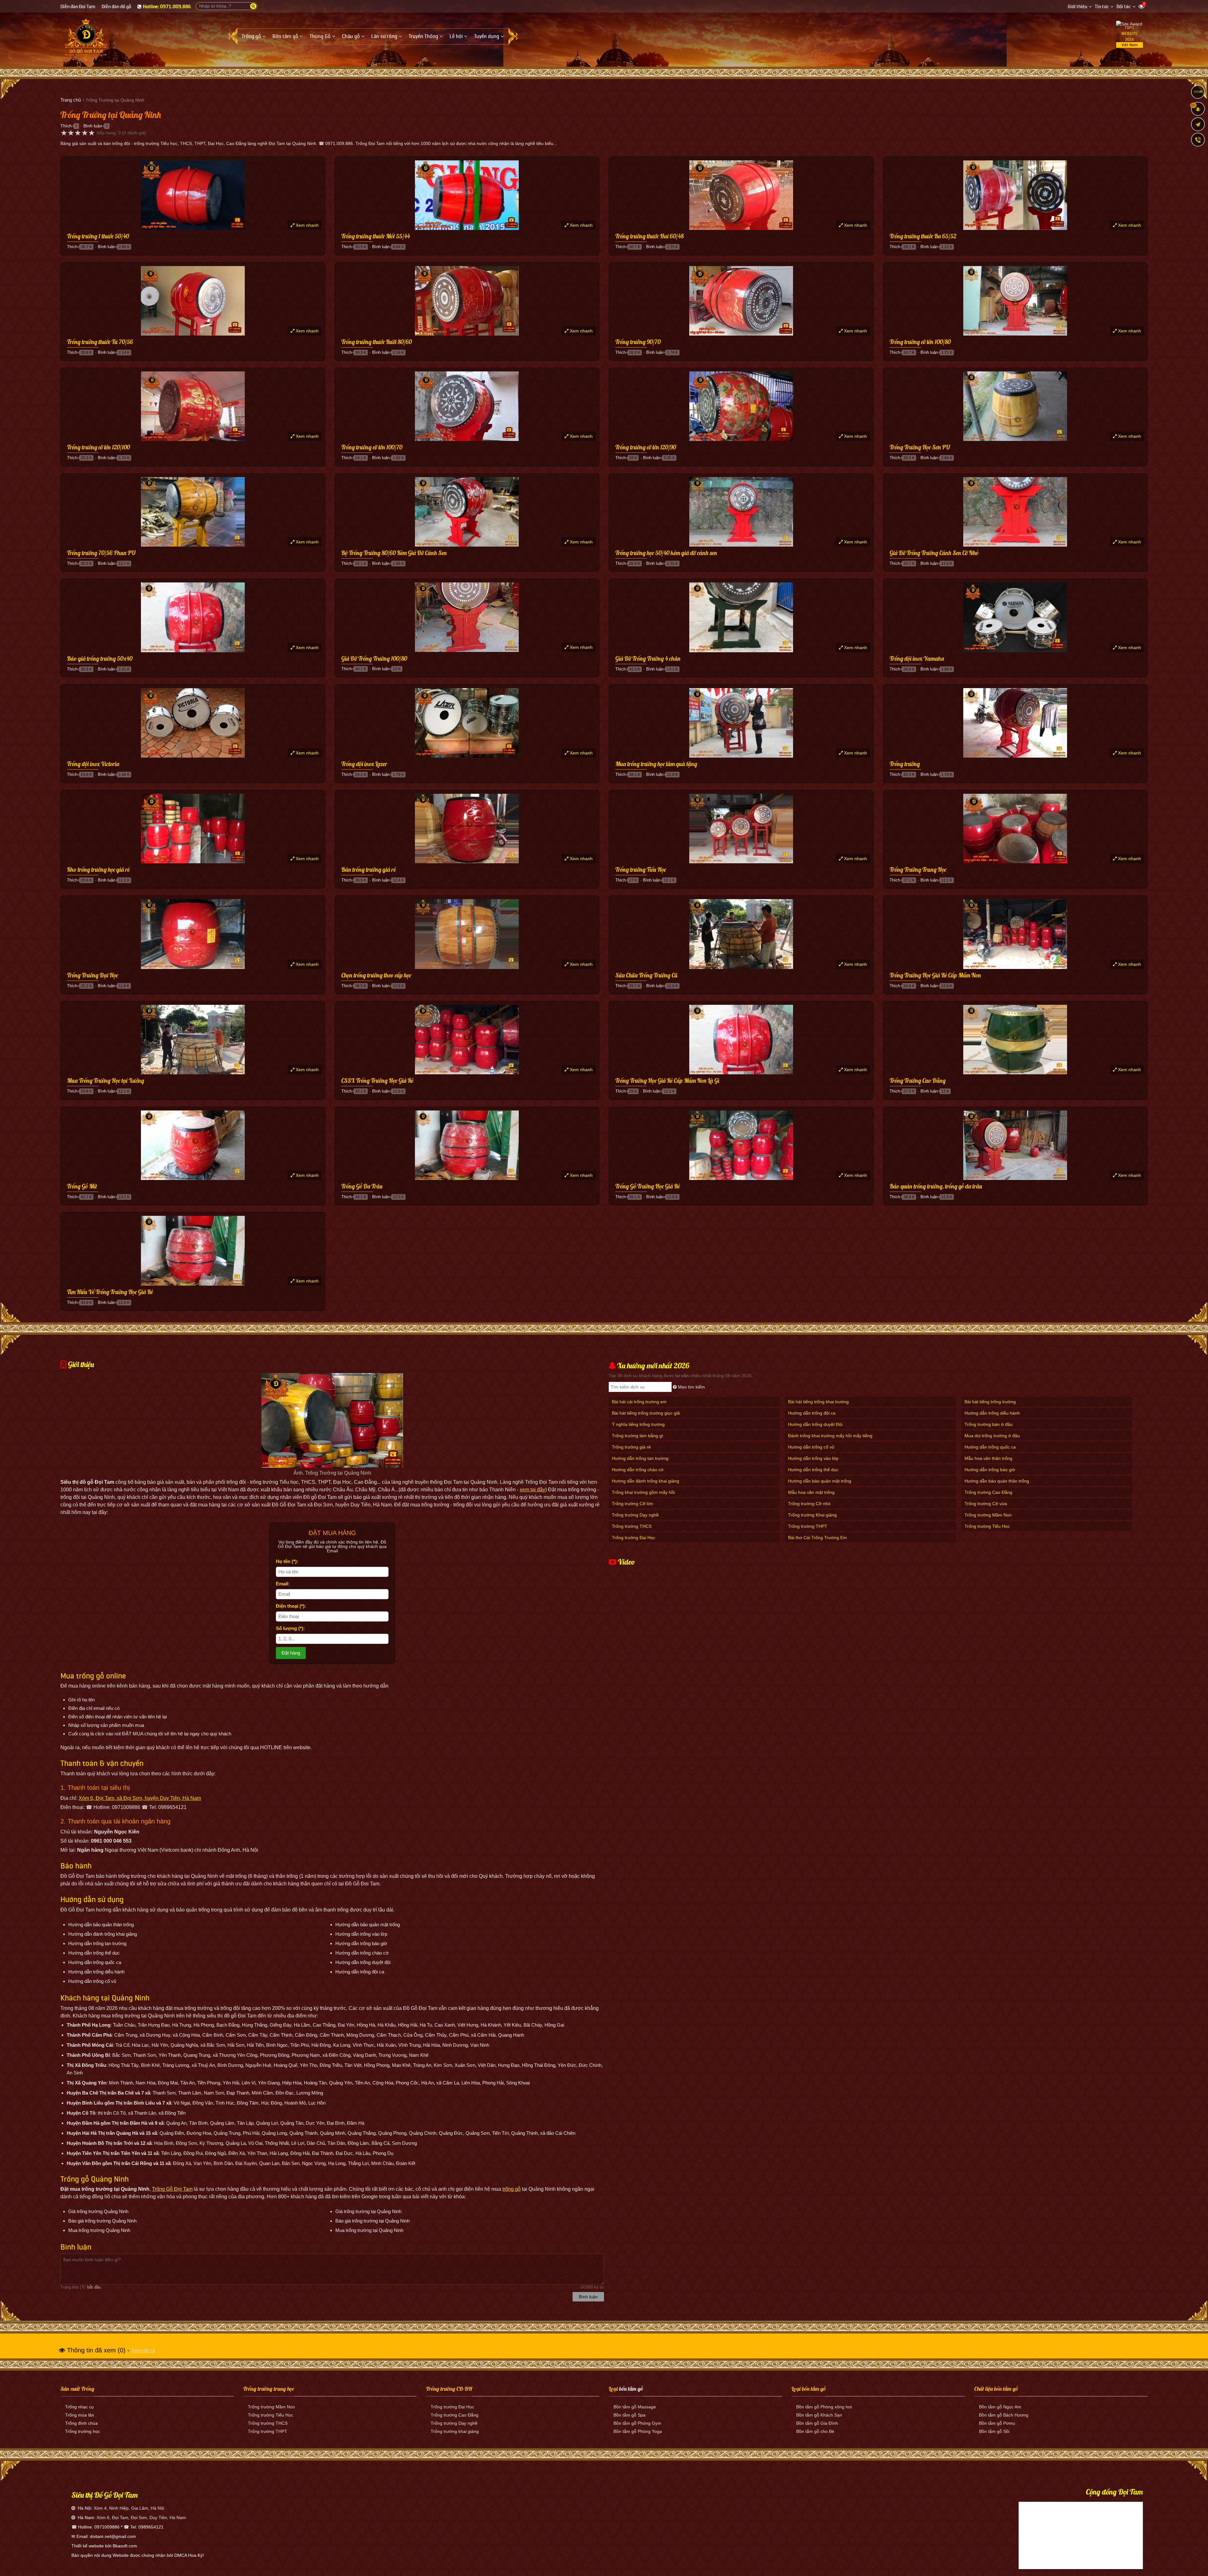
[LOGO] (86, 37)
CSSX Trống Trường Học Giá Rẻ (377, 1081)
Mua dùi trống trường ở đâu (992, 1436)
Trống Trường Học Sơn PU (920, 448)
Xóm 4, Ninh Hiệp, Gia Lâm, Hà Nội (129, 2508)
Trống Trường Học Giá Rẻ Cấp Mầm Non (935, 976)
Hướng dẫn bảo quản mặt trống (820, 1481)
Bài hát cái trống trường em (639, 1402)
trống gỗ (512, 2189)
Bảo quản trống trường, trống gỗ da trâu (936, 1187)
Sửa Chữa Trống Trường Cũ (646, 976)
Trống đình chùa (81, 2423)
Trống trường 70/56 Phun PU (101, 553)
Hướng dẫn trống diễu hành (992, 1413)
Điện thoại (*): (291, 1606)
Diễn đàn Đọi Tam (78, 7)
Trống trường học (83, 2431)
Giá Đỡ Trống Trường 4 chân (648, 659)
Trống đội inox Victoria (93, 764)
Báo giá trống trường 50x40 (100, 659)
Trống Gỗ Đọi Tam (172, 2189)
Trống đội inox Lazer (364, 764)
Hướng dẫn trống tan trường (640, 1458)
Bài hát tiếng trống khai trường (818, 1402)
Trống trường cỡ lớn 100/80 (920, 342)
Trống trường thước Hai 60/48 (649, 236)
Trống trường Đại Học (634, 1538)
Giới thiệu (1077, 7)
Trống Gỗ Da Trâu (362, 1187)
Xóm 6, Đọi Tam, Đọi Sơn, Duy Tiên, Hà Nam (141, 2518)
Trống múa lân (80, 2415)
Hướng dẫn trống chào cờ (638, 1470)
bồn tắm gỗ (631, 2389)
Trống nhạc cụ (79, 2407)
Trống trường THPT (808, 1526)
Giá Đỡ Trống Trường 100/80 (374, 659)
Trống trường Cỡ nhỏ (809, 1504)
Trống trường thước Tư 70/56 (100, 342)
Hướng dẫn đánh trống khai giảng (646, 1481)
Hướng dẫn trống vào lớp (813, 1458)
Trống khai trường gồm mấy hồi (643, 1492)
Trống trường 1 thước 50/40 (98, 236)
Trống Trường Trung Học (918, 870)
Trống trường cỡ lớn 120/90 (646, 448)
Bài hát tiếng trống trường (990, 1402)
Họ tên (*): (287, 1561)
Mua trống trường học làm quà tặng (656, 764)
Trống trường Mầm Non (988, 1515)
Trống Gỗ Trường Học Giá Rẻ (648, 1187)
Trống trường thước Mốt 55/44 (376, 236)
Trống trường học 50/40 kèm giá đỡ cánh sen (666, 553)
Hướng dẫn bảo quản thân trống (997, 1481)
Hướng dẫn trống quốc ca (990, 1447)
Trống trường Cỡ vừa (986, 1504)
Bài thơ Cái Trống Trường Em (817, 1538)
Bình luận (93, 126)
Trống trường (905, 764)
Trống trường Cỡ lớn (632, 1504)
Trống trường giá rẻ (631, 1447)
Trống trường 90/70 (638, 342)
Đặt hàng (291, 1653)
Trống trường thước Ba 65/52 (923, 236)
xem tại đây (532, 1490)
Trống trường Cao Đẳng (988, 1492)
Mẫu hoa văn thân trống (988, 1458)
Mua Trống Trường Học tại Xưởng (106, 1081)
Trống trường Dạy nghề (635, 1515)
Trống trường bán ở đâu (989, 1424)
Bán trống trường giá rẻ (369, 870)
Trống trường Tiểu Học (641, 870)
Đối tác (1124, 7)
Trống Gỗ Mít (82, 1187)
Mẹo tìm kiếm (691, 1387)
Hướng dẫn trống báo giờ (990, 1470)
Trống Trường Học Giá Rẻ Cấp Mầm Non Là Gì (667, 1081)
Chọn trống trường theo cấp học (376, 976)
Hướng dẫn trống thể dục (813, 1470)
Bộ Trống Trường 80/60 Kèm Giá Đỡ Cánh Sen (394, 553)
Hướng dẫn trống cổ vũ (811, 1447)
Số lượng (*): (290, 1628)
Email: (283, 1584)
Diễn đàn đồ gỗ (116, 7)
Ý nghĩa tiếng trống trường (638, 1424)
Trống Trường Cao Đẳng (918, 1081)
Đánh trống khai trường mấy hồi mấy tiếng (830, 1436)
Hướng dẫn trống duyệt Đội (815, 1424)
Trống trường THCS (632, 1526)
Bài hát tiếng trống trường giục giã (646, 1413)
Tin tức (1102, 7)
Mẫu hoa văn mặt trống (811, 1492)
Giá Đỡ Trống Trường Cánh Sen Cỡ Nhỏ (934, 553)
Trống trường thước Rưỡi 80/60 (377, 342)
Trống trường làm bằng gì (638, 1436)
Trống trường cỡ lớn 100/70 (372, 448)
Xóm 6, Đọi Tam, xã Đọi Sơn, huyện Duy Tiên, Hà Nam (140, 1798)
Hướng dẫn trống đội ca (812, 1413)
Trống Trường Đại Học (92, 976)
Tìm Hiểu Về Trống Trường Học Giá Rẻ (110, 1292)
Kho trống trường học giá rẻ (98, 870)
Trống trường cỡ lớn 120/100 (98, 448)
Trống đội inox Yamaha (917, 659)
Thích (66, 126)
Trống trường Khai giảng (812, 1515)
